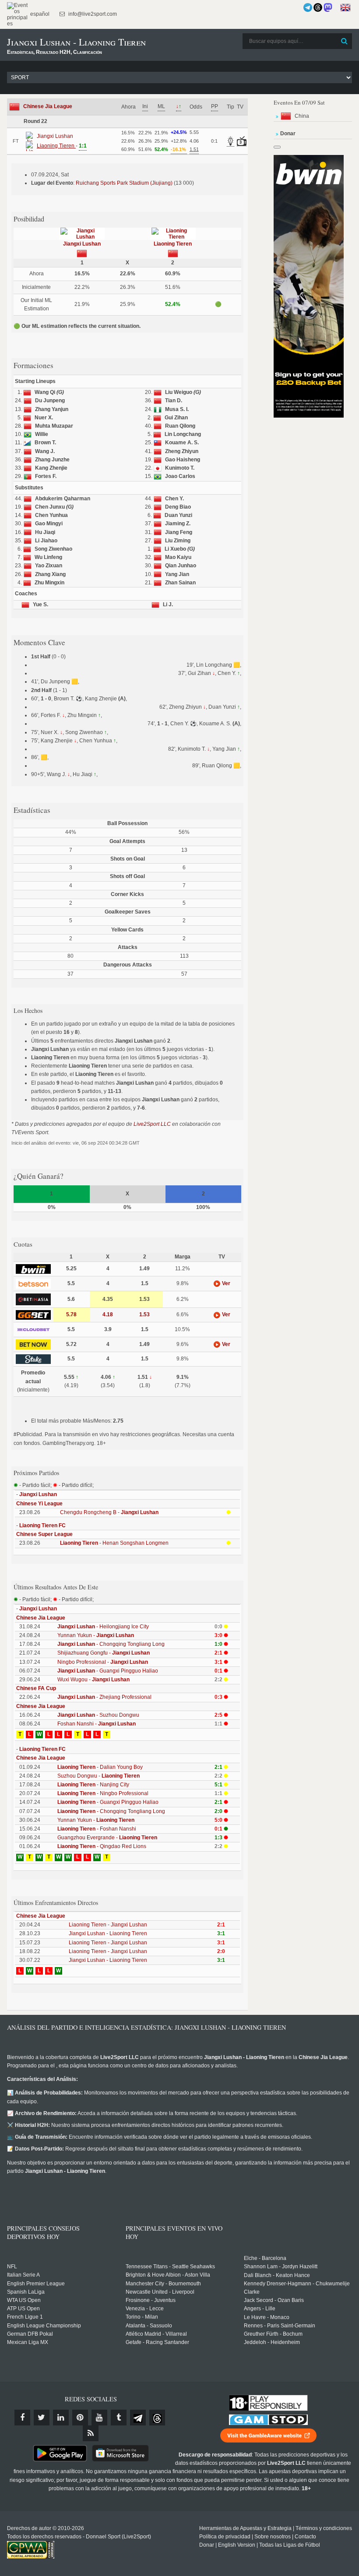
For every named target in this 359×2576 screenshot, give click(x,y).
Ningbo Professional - (103, 1662)
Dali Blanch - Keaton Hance (277, 2275)
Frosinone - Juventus (151, 2300)
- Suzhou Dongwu (98, 1715)
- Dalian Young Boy (100, 1767)
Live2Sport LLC (152, 1124)
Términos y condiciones (324, 2528)
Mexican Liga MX (28, 2342)
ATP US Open (23, 2309)
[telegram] (138, 2418)
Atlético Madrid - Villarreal (156, 2334)
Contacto (305, 2537)
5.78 (71, 1314)
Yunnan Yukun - (96, 1635)
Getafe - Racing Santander (157, 2342)
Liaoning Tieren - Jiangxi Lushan (108, 1925)
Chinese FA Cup (36, 1688)
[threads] (157, 2418)
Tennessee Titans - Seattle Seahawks (170, 2267)
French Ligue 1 (25, 2317)
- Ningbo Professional (103, 1793)
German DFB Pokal (30, 2334)
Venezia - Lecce (145, 2309)
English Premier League (36, 2284)
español (39, 14)
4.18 (108, 1314)
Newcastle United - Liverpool (160, 2292)
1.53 (144, 1314)
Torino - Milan (142, 2317)
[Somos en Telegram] (308, 7)
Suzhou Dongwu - (99, 1776)
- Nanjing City (93, 1785)
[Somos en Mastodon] (328, 7)
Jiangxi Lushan (82, 244)
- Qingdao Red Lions (102, 1846)
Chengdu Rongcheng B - (109, 1512)
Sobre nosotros (273, 2537)
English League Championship (44, 2326)
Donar (207, 2545)
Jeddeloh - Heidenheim (272, 2342)
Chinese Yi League (39, 1504)
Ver (225, 1283)
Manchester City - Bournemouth (163, 2284)
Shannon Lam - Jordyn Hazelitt (281, 2267)
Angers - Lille (260, 2309)
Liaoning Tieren (173, 244)
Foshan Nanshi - (97, 1724)
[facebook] (22, 2418)
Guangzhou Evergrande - (107, 1838)
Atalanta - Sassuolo (149, 2326)
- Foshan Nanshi (97, 1829)
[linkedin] (61, 2418)
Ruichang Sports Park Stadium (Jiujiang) (124, 183)
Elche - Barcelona (265, 2258)
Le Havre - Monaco (267, 2317)
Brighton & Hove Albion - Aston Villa (168, 2275)
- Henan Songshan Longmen (114, 1543)
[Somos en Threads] (318, 7)
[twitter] (42, 2418)
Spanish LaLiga (26, 2292)
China (302, 116)
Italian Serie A (23, 2275)
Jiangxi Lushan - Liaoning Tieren (108, 1933)
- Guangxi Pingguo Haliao (108, 1671)
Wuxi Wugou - (93, 1680)
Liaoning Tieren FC (42, 1525)
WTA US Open (24, 2300)
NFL (12, 2267)
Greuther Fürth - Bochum (273, 2334)
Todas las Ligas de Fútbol (290, 2545)
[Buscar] (345, 41)
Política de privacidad (225, 2537)
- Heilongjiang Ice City (103, 1627)
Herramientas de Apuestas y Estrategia (245, 2528)
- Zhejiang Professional (104, 1697)
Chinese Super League (44, 1534)
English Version (237, 2545)
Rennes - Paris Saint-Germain (280, 2326)
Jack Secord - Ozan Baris (274, 2300)
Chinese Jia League (48, 106)
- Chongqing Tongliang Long (111, 1644)
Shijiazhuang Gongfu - (104, 1653)
